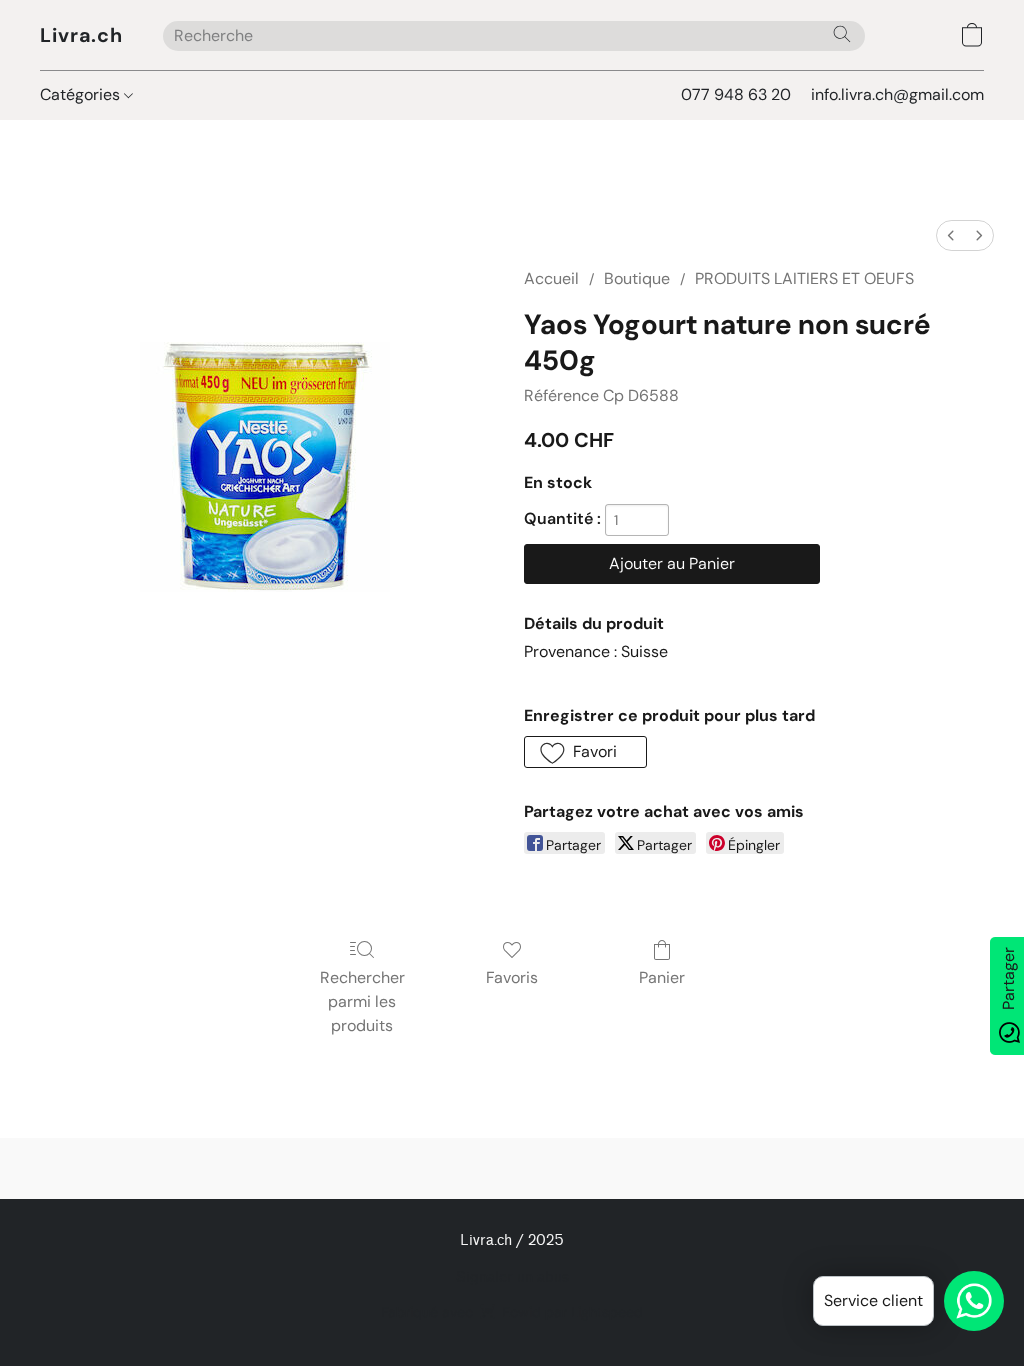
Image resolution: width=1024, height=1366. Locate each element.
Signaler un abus (512, 1277)
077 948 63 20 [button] (736, 94)
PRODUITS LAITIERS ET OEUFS (804, 278)
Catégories (82, 94)
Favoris (512, 977)
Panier (662, 977)
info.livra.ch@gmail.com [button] (897, 94)
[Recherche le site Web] (842, 34)
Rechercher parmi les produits (362, 1001)
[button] (81, 35)
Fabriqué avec (512, 1312)
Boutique (637, 278)
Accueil (551, 278)
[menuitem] (951, 235)
